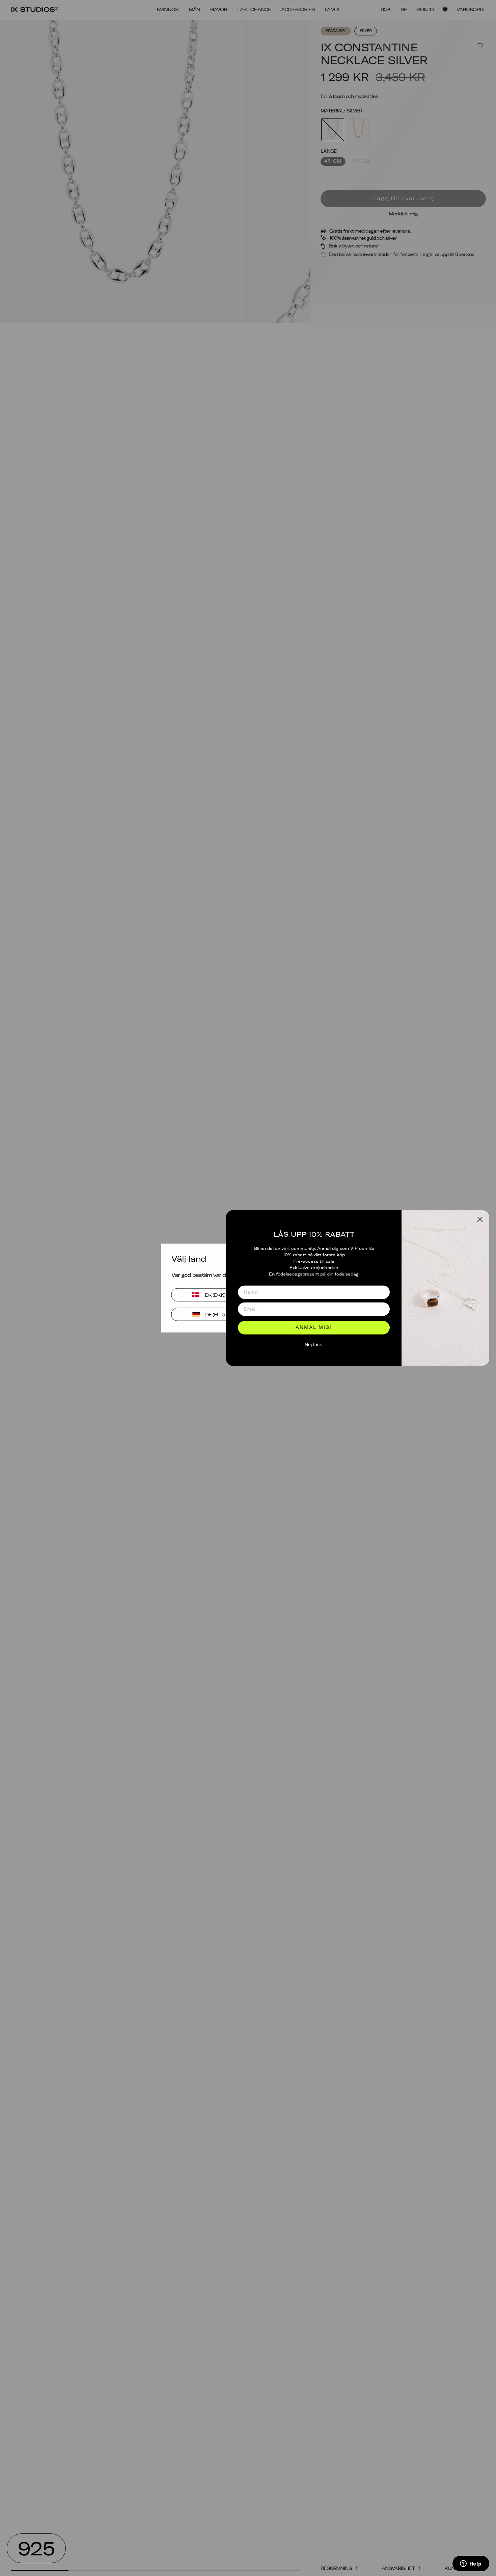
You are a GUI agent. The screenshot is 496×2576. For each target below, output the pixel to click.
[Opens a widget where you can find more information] (471, 2564)
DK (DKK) (215, 1295)
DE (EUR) (215, 1314)
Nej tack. (314, 1344)
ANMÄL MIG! (314, 1328)
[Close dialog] (480, 1219)
